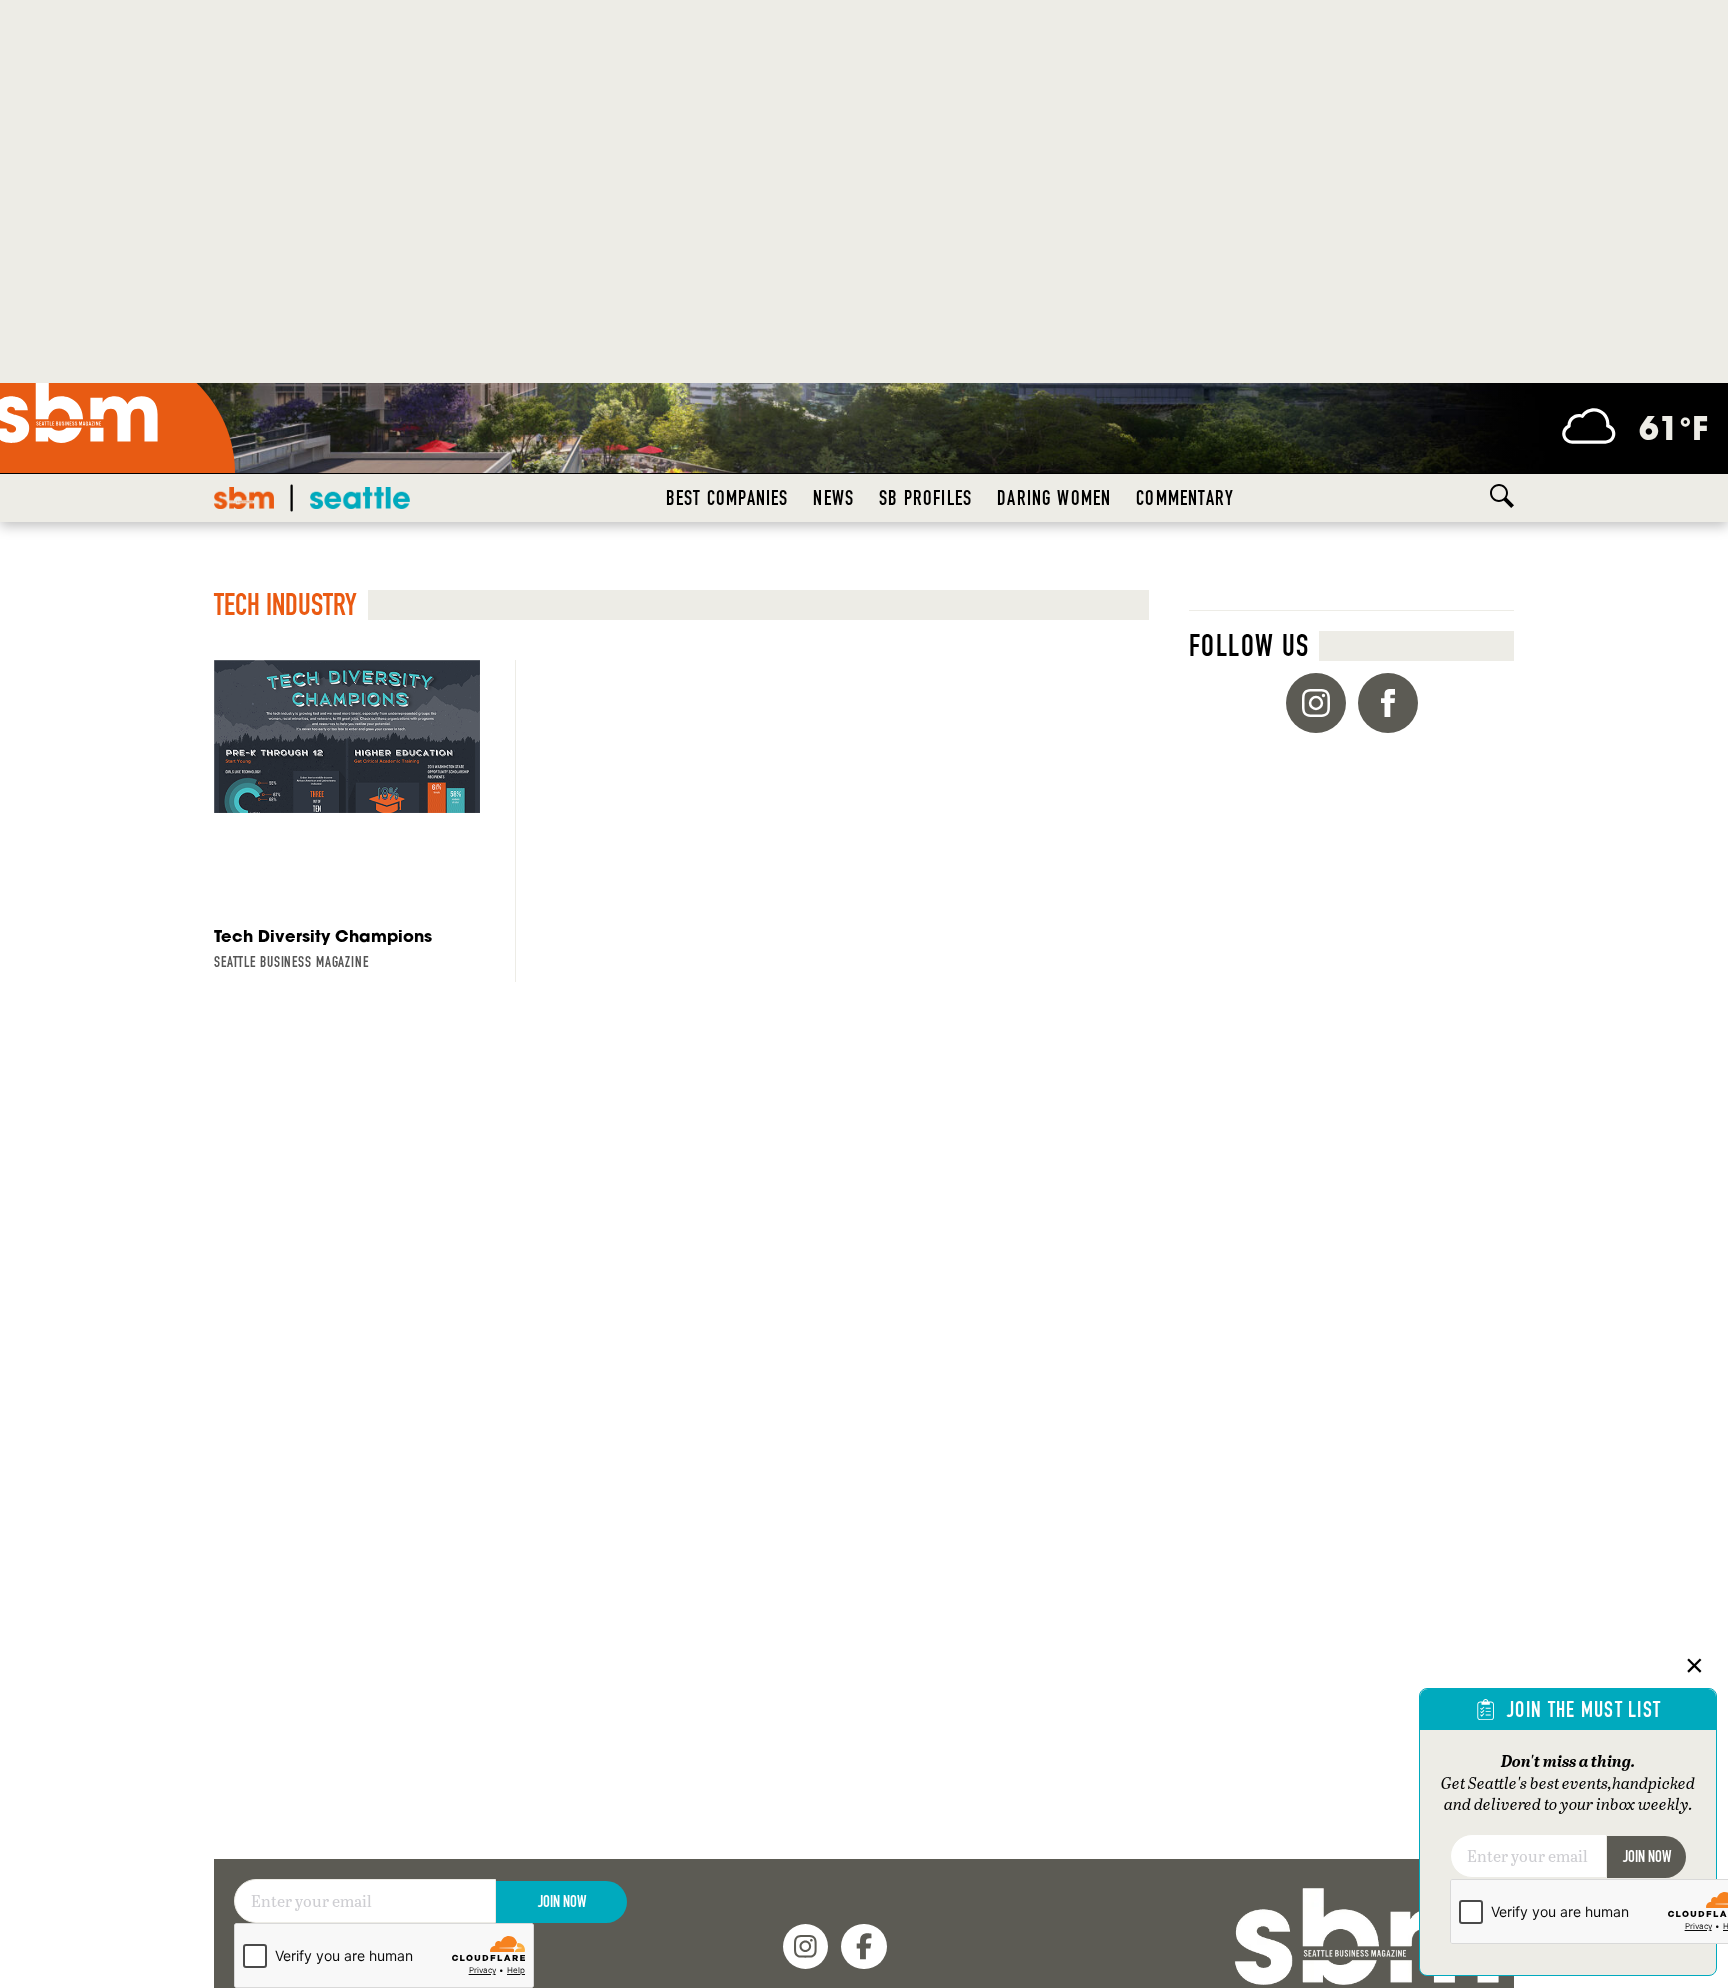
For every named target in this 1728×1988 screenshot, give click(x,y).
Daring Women (1054, 498)
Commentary (1185, 498)
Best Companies (727, 498)
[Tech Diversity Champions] (347, 821)
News (833, 498)
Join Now (562, 1901)
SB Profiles (925, 498)
